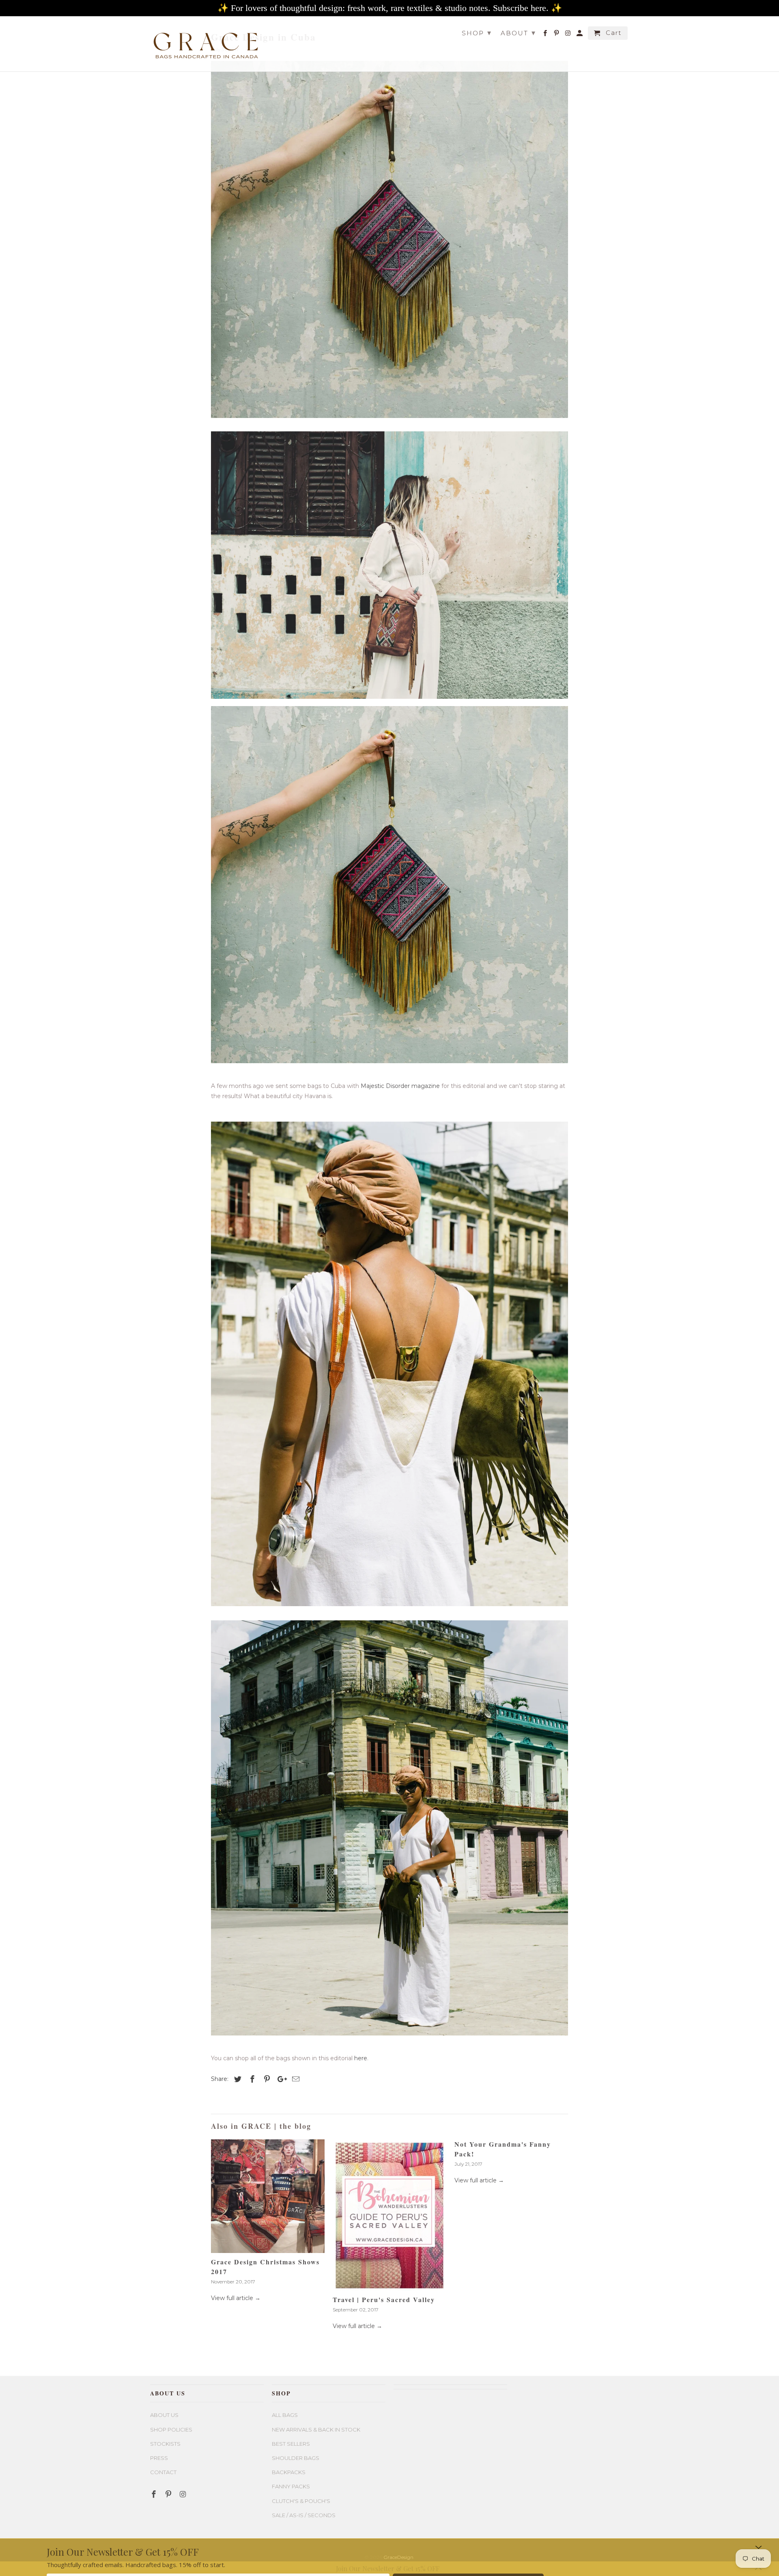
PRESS (159, 2458)
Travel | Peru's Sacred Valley (384, 2299)
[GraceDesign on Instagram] (569, 35)
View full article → (236, 2298)
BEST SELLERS (291, 2444)
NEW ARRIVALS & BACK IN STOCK (316, 2430)
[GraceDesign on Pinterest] (557, 35)
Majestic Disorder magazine (400, 1086)
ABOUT (518, 33)
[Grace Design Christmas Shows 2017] (268, 2196)
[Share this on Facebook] (251, 2079)
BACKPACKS (289, 2472)
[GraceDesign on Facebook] (546, 35)
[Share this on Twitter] (237, 2079)
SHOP (477, 33)
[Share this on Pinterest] (266, 2079)
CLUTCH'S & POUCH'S (301, 2501)
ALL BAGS (285, 2415)
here (361, 2058)
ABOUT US (164, 2415)
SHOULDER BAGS (296, 2458)
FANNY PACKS (291, 2486)
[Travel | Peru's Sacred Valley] (389, 2215)
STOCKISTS (165, 2444)
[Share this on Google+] (280, 2079)
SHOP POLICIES (171, 2430)
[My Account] (580, 35)
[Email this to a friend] (295, 2079)
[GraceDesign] (207, 42)
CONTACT (163, 2472)
